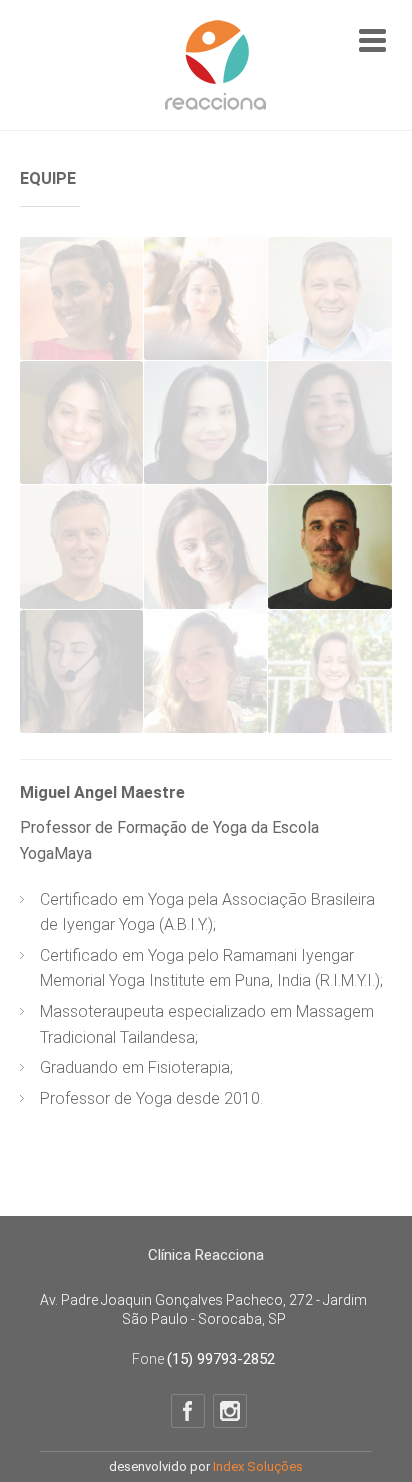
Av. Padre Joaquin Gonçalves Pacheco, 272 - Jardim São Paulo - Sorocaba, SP (203, 1310)
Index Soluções (258, 1466)
